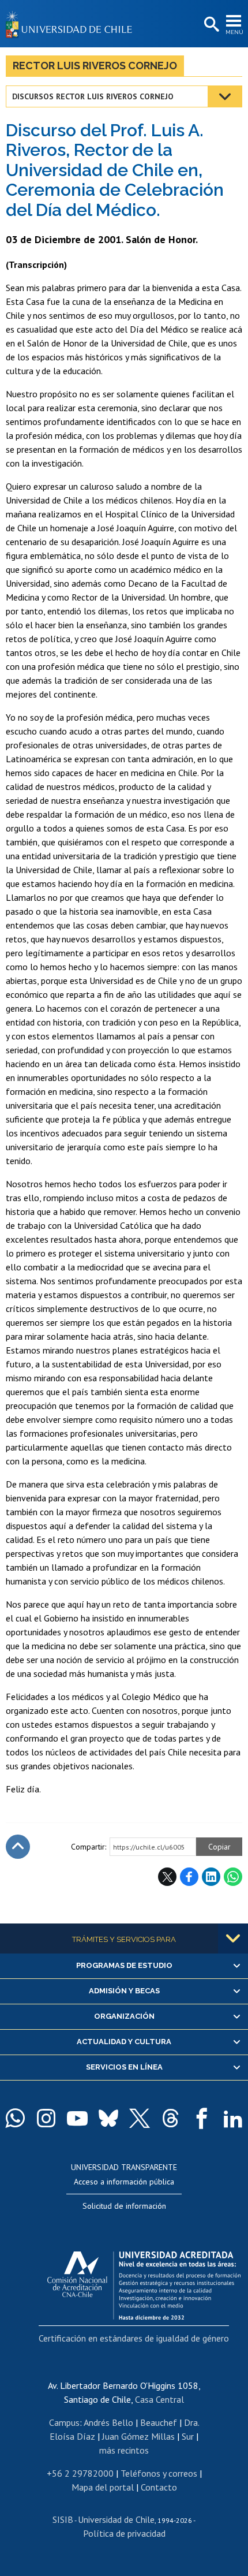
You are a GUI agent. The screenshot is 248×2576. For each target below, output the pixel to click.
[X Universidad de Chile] (140, 2118)
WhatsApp (233, 1877)
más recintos (124, 2450)
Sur (188, 2436)
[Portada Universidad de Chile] (72, 24)
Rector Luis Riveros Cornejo (95, 66)
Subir (18, 1847)
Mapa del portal (103, 2487)
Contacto (159, 2487)
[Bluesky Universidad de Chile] (108, 2118)
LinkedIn (211, 1877)
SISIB (63, 2519)
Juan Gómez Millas (138, 2436)
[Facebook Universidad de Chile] (202, 2118)
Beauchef (159, 2422)
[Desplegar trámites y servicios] (233, 1938)
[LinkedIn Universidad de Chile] (233, 2118)
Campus (64, 2422)
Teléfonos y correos (159, 2473)
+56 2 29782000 (80, 2473)
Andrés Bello (108, 2422)
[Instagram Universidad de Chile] (46, 2118)
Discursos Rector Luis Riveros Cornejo (93, 96)
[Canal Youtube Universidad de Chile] (77, 2118)
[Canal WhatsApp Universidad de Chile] (15, 2118)
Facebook (189, 1877)
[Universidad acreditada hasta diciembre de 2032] (144, 2283)
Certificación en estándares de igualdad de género (134, 2338)
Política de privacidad (124, 2533)
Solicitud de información (124, 2206)
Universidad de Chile (116, 2519)
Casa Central (159, 2399)
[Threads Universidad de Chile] (171, 2118)
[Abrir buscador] (211, 25)
